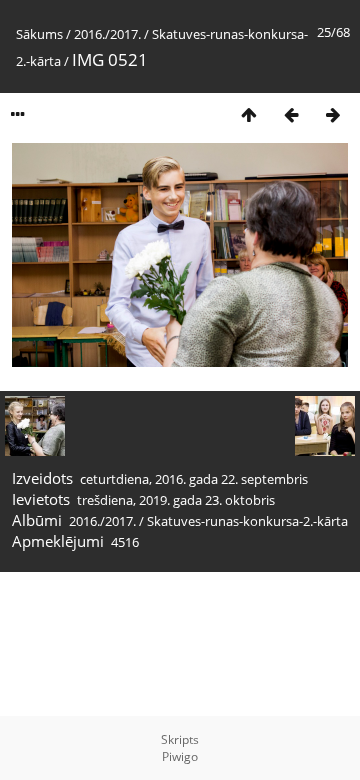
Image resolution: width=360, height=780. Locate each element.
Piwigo (180, 756)
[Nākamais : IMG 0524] (333, 114)
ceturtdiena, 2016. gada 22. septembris (194, 479)
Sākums (39, 34)
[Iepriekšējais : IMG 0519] (291, 114)
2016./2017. (107, 34)
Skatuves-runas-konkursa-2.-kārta (247, 521)
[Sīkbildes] (249, 114)
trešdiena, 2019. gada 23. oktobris (176, 500)
